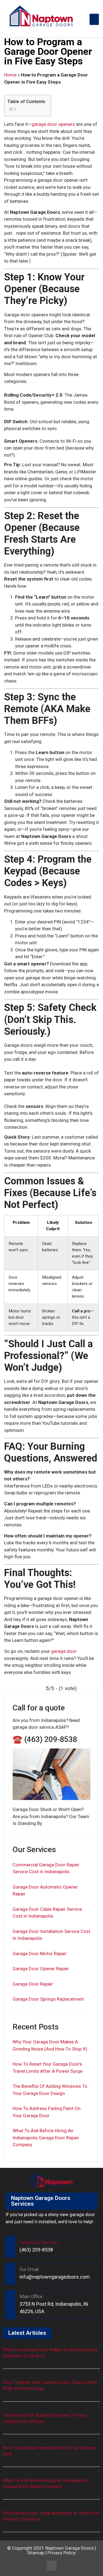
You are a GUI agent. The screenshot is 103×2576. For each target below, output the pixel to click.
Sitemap (36, 2553)
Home (10, 75)
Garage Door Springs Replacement (48, 1999)
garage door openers (53, 124)
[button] (94, 19)
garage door (64, 1651)
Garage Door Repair (33, 1984)
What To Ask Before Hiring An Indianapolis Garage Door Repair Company (46, 2138)
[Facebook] (52, 2566)
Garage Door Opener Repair (41, 1969)
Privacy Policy (62, 2553)
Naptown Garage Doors (69, 2548)
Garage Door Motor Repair (40, 1954)
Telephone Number (39, 2242)
